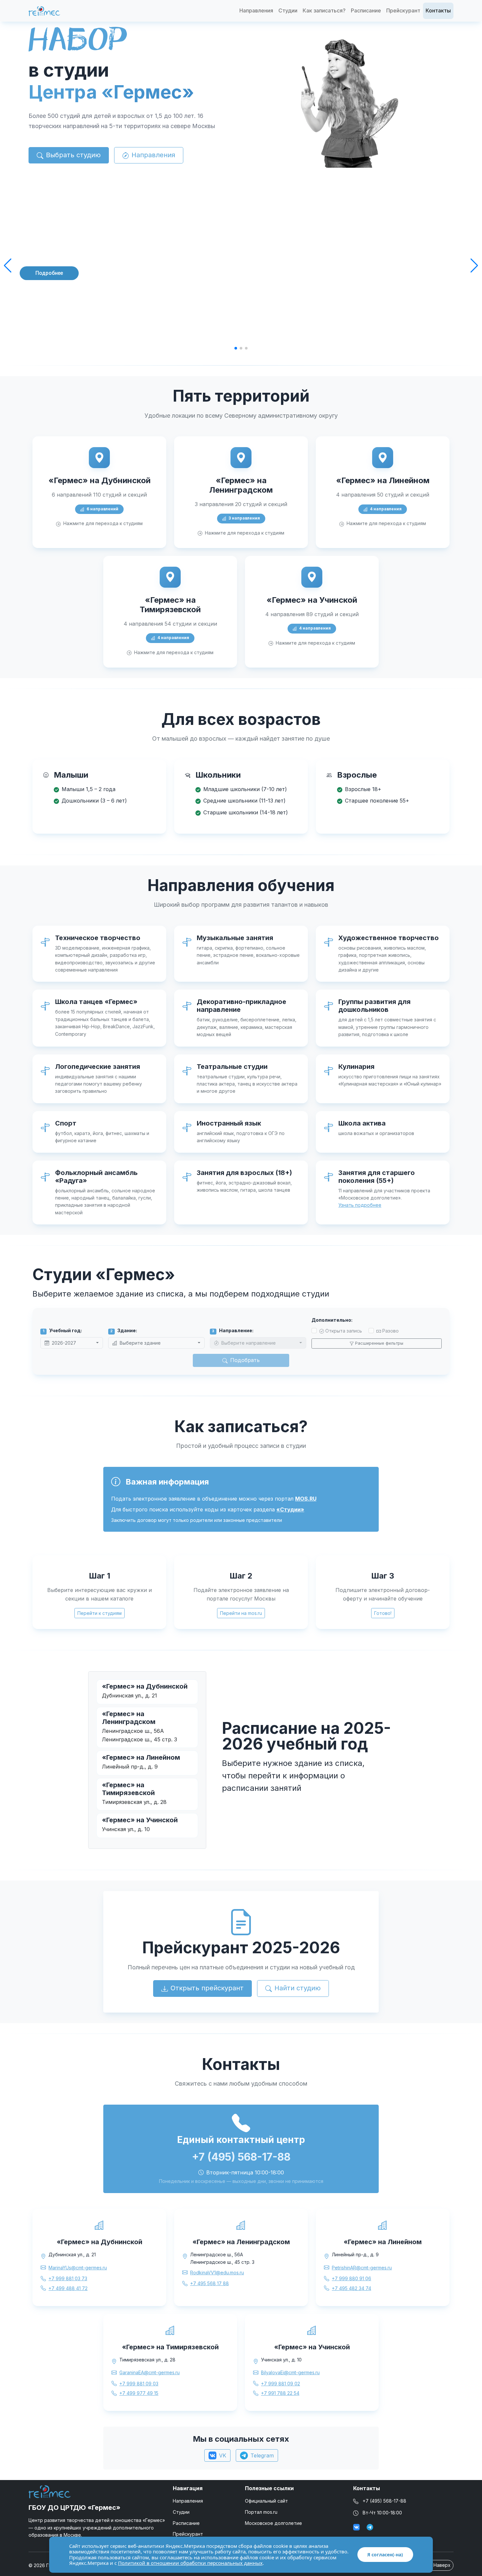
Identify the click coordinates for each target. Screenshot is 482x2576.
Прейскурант (403, 10)
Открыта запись (344, 1331)
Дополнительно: (332, 1320)
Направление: (233, 1330)
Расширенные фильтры (379, 1343)
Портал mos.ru (261, 2512)
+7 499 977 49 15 (139, 2393)
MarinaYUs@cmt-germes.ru (78, 2268)
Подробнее (49, 273)
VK (223, 2455)
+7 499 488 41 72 (68, 2288)
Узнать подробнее (360, 1205)
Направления (256, 10)
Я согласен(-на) (385, 2555)
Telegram (262, 2455)
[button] (8, 266)
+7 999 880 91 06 (351, 2278)
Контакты (438, 10)
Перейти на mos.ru (241, 1613)
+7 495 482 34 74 (351, 2288)
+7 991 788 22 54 (280, 2393)
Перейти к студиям (100, 1613)
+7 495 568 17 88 (210, 2283)
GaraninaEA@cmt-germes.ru (150, 2372)
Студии (288, 10)
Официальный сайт (266, 2501)
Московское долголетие (273, 2523)
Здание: (124, 1330)
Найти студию (298, 1988)
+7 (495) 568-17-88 (384, 2501)
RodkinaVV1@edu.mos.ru (217, 2273)
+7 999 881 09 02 (281, 2384)
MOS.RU (306, 1499)
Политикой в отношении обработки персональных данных (190, 2563)
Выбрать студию (73, 155)
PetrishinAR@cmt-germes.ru (362, 2268)
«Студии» (290, 1509)
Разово (391, 1331)
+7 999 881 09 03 (139, 2384)
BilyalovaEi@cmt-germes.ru (290, 2372)
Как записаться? (324, 10)
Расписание (366, 10)
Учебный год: (62, 1330)
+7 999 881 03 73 (68, 2278)
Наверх (441, 2565)
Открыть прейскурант (207, 1988)
